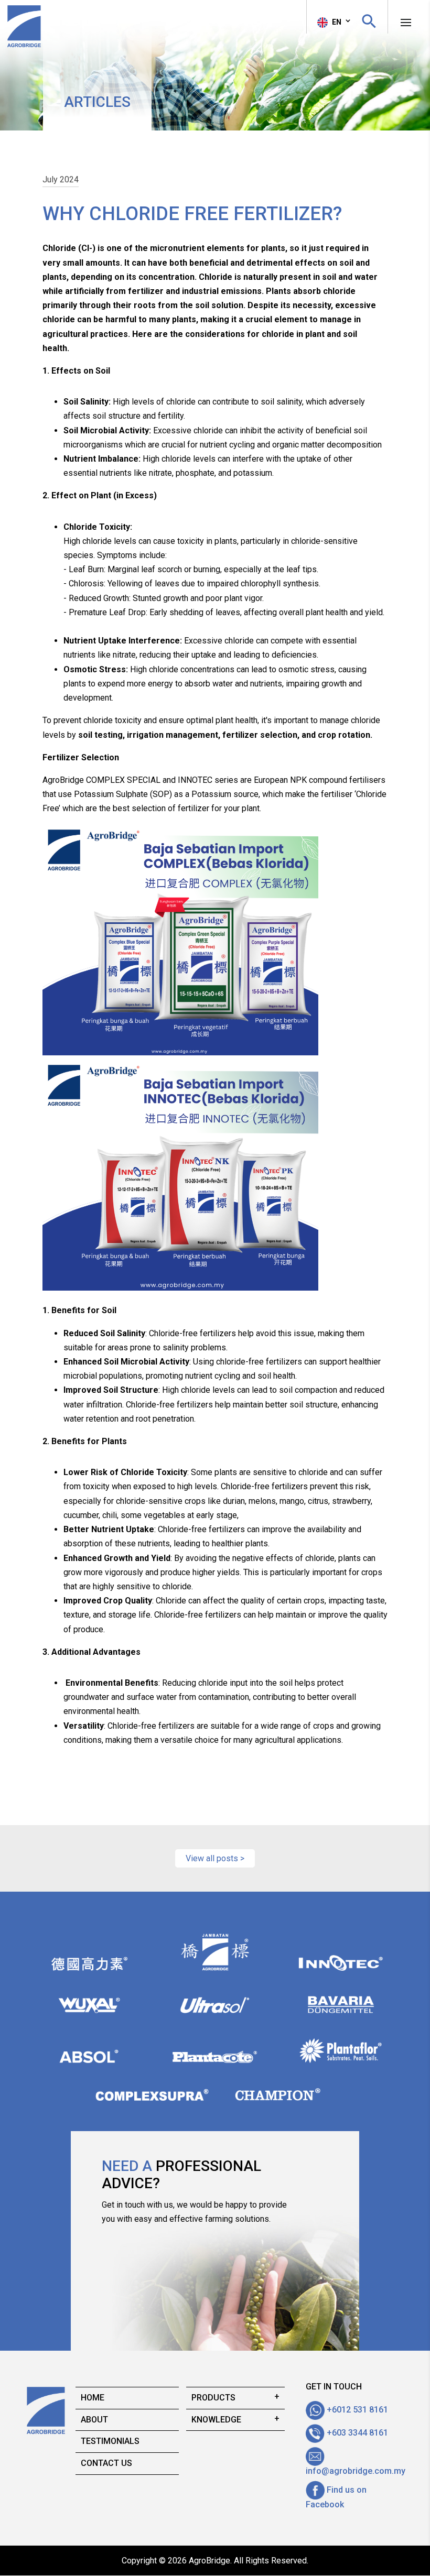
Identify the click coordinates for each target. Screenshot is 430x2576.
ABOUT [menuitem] (94, 2420)
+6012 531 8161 (356, 2410)
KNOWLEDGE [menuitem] (216, 2420)
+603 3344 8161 (356, 2433)
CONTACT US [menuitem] (106, 2463)
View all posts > (215, 1858)
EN (336, 22)
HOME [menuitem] (93, 2398)
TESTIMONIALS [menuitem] (110, 2441)
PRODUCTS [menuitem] (213, 2398)
